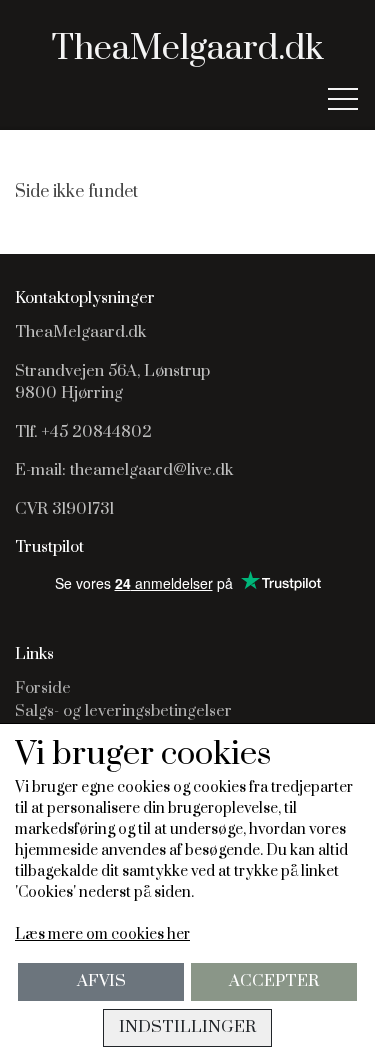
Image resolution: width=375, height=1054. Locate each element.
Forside (43, 688)
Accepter (274, 981)
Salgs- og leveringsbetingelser (123, 711)
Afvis (101, 981)
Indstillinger (187, 1027)
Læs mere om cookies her (102, 934)
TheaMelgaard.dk (187, 49)
